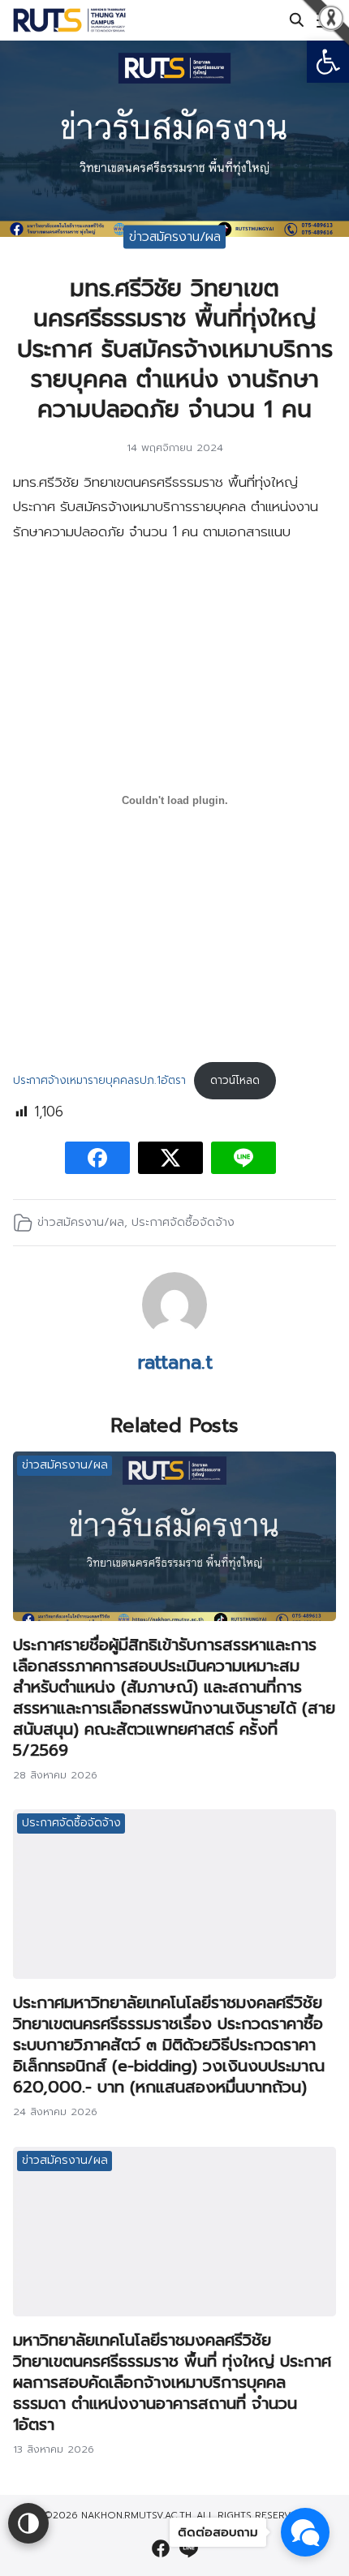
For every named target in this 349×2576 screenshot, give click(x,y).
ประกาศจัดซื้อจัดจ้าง (183, 1222)
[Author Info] (174, 1333)
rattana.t (175, 1362)
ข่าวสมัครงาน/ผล (175, 236)
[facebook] (161, 2548)
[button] (328, 62)
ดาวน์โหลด (235, 1080)
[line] (188, 2548)
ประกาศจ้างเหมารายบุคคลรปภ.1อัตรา (99, 1080)
